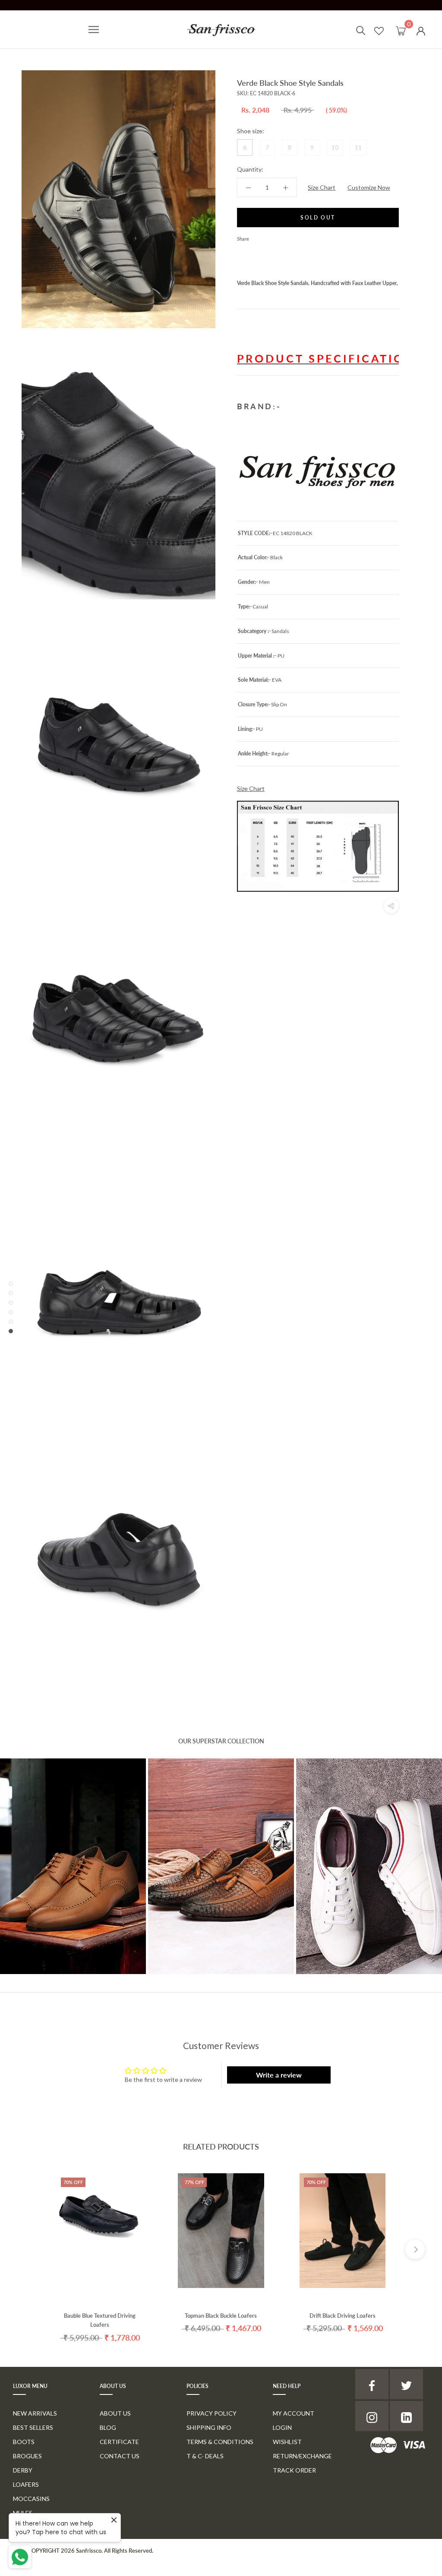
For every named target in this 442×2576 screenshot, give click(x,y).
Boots (24, 2442)
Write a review (279, 2075)
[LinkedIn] (406, 2416)
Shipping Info (209, 2427)
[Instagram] (372, 2416)
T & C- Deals (205, 2456)
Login (282, 2427)
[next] (415, 2249)
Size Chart (322, 187)
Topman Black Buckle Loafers (221, 2316)
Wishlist (287, 2442)
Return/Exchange (302, 2456)
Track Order (294, 2470)
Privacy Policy (212, 2413)
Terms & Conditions (220, 2442)
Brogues (27, 2456)
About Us (115, 2413)
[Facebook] (257, 237)
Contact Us (120, 2456)
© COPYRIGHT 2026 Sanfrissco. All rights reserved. (87, 2551)
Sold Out (318, 218)
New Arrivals (35, 2413)
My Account (294, 2413)
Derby (23, 2470)
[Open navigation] (94, 30)
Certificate (119, 2442)
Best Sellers (33, 2427)
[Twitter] (268, 237)
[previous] (27, 2249)
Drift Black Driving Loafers (343, 2316)
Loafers (26, 2484)
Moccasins (31, 2499)
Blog (108, 2427)
